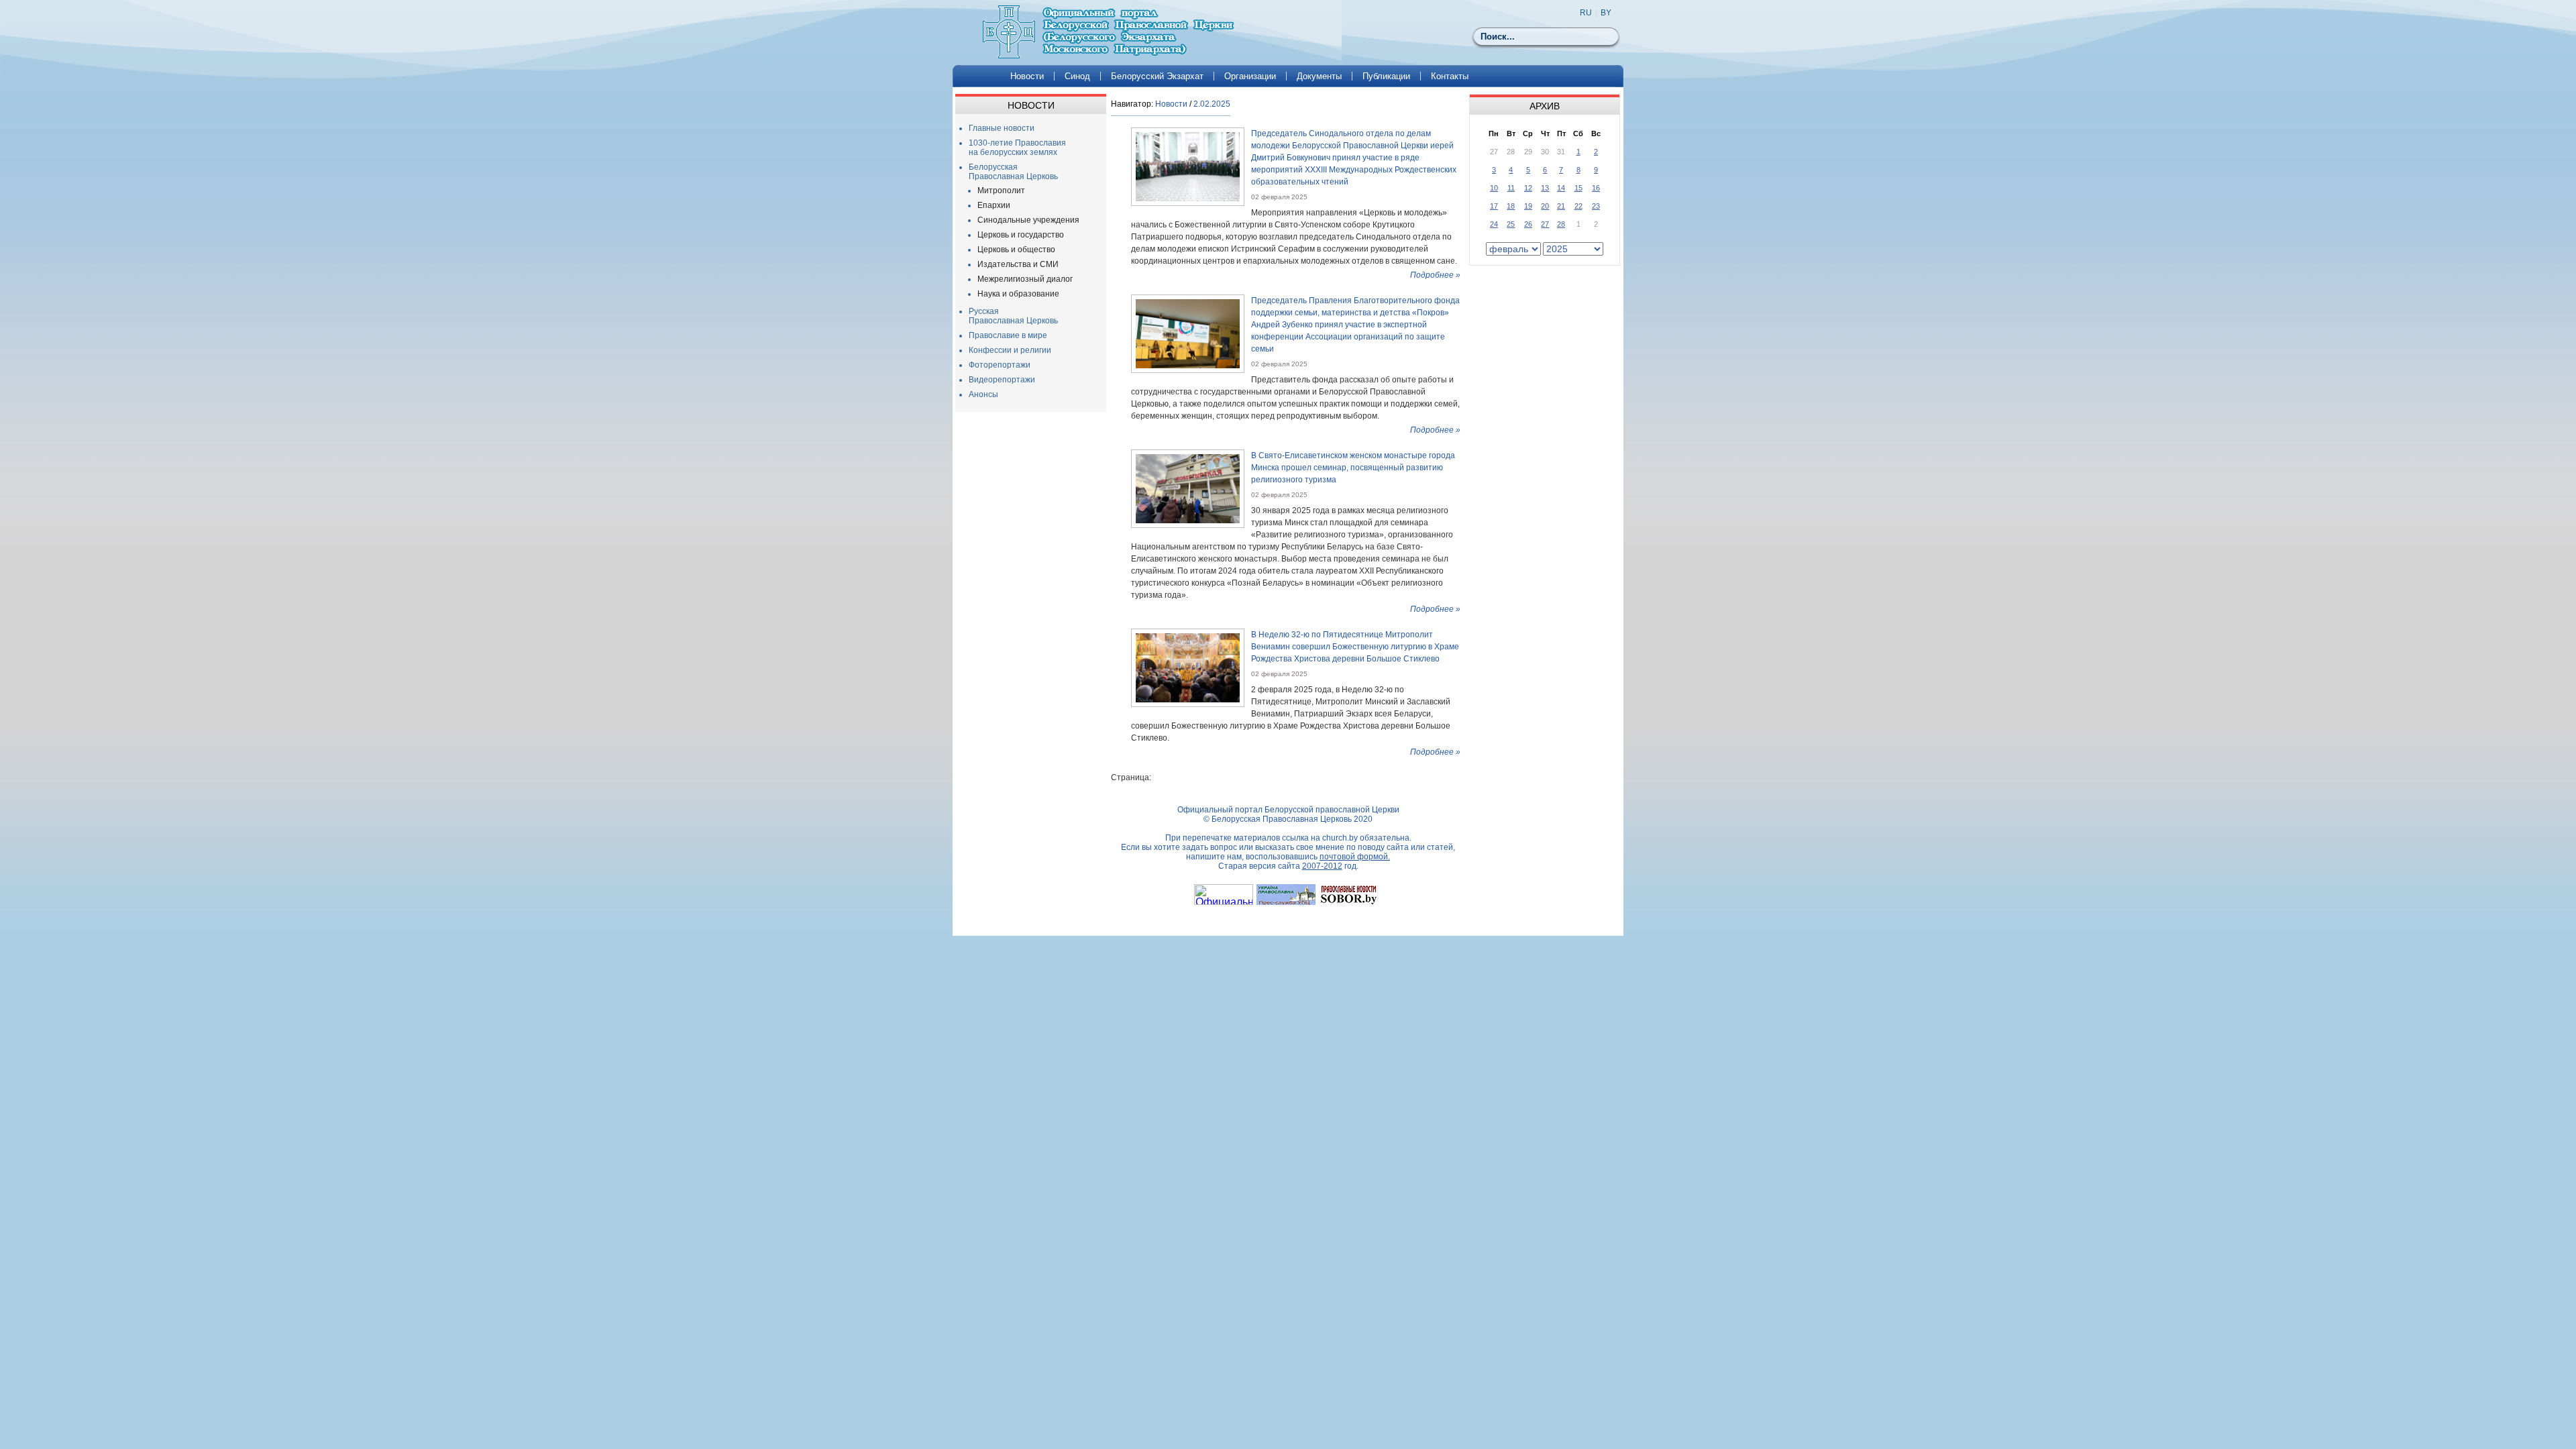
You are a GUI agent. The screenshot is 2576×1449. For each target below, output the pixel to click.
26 (1528, 224)
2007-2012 (1322, 866)
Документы (1319, 76)
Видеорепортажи (1002, 380)
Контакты (1450, 76)
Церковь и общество (1016, 250)
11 (1511, 188)
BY (1606, 13)
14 (1561, 188)
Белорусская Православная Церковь (1013, 172)
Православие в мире (1008, 335)
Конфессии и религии (1010, 350)
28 (1561, 224)
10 (1494, 188)
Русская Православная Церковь (1013, 316)
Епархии (994, 205)
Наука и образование (1018, 294)
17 (1494, 206)
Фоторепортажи (1000, 365)
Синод (1077, 76)
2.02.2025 (1212, 104)
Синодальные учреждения (1028, 220)
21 (1561, 206)
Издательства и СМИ (1018, 264)
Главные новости (1002, 128)
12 (1528, 188)
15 (1578, 188)
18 (1511, 206)
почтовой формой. (1355, 857)
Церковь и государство (1021, 235)
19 (1528, 206)
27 (1545, 224)
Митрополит (1001, 191)
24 (1494, 224)
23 (1596, 206)
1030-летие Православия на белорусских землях (1017, 148)
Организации (1250, 76)
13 (1545, 188)
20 (1545, 206)
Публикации (1386, 76)
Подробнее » (1435, 275)
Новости (1027, 76)
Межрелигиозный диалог (1025, 279)
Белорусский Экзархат (1157, 76)
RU (1586, 13)
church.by (1340, 838)
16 (1596, 188)
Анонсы (983, 394)
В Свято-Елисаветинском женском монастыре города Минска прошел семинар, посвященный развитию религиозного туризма (1353, 468)
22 (1578, 206)
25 (1511, 224)
